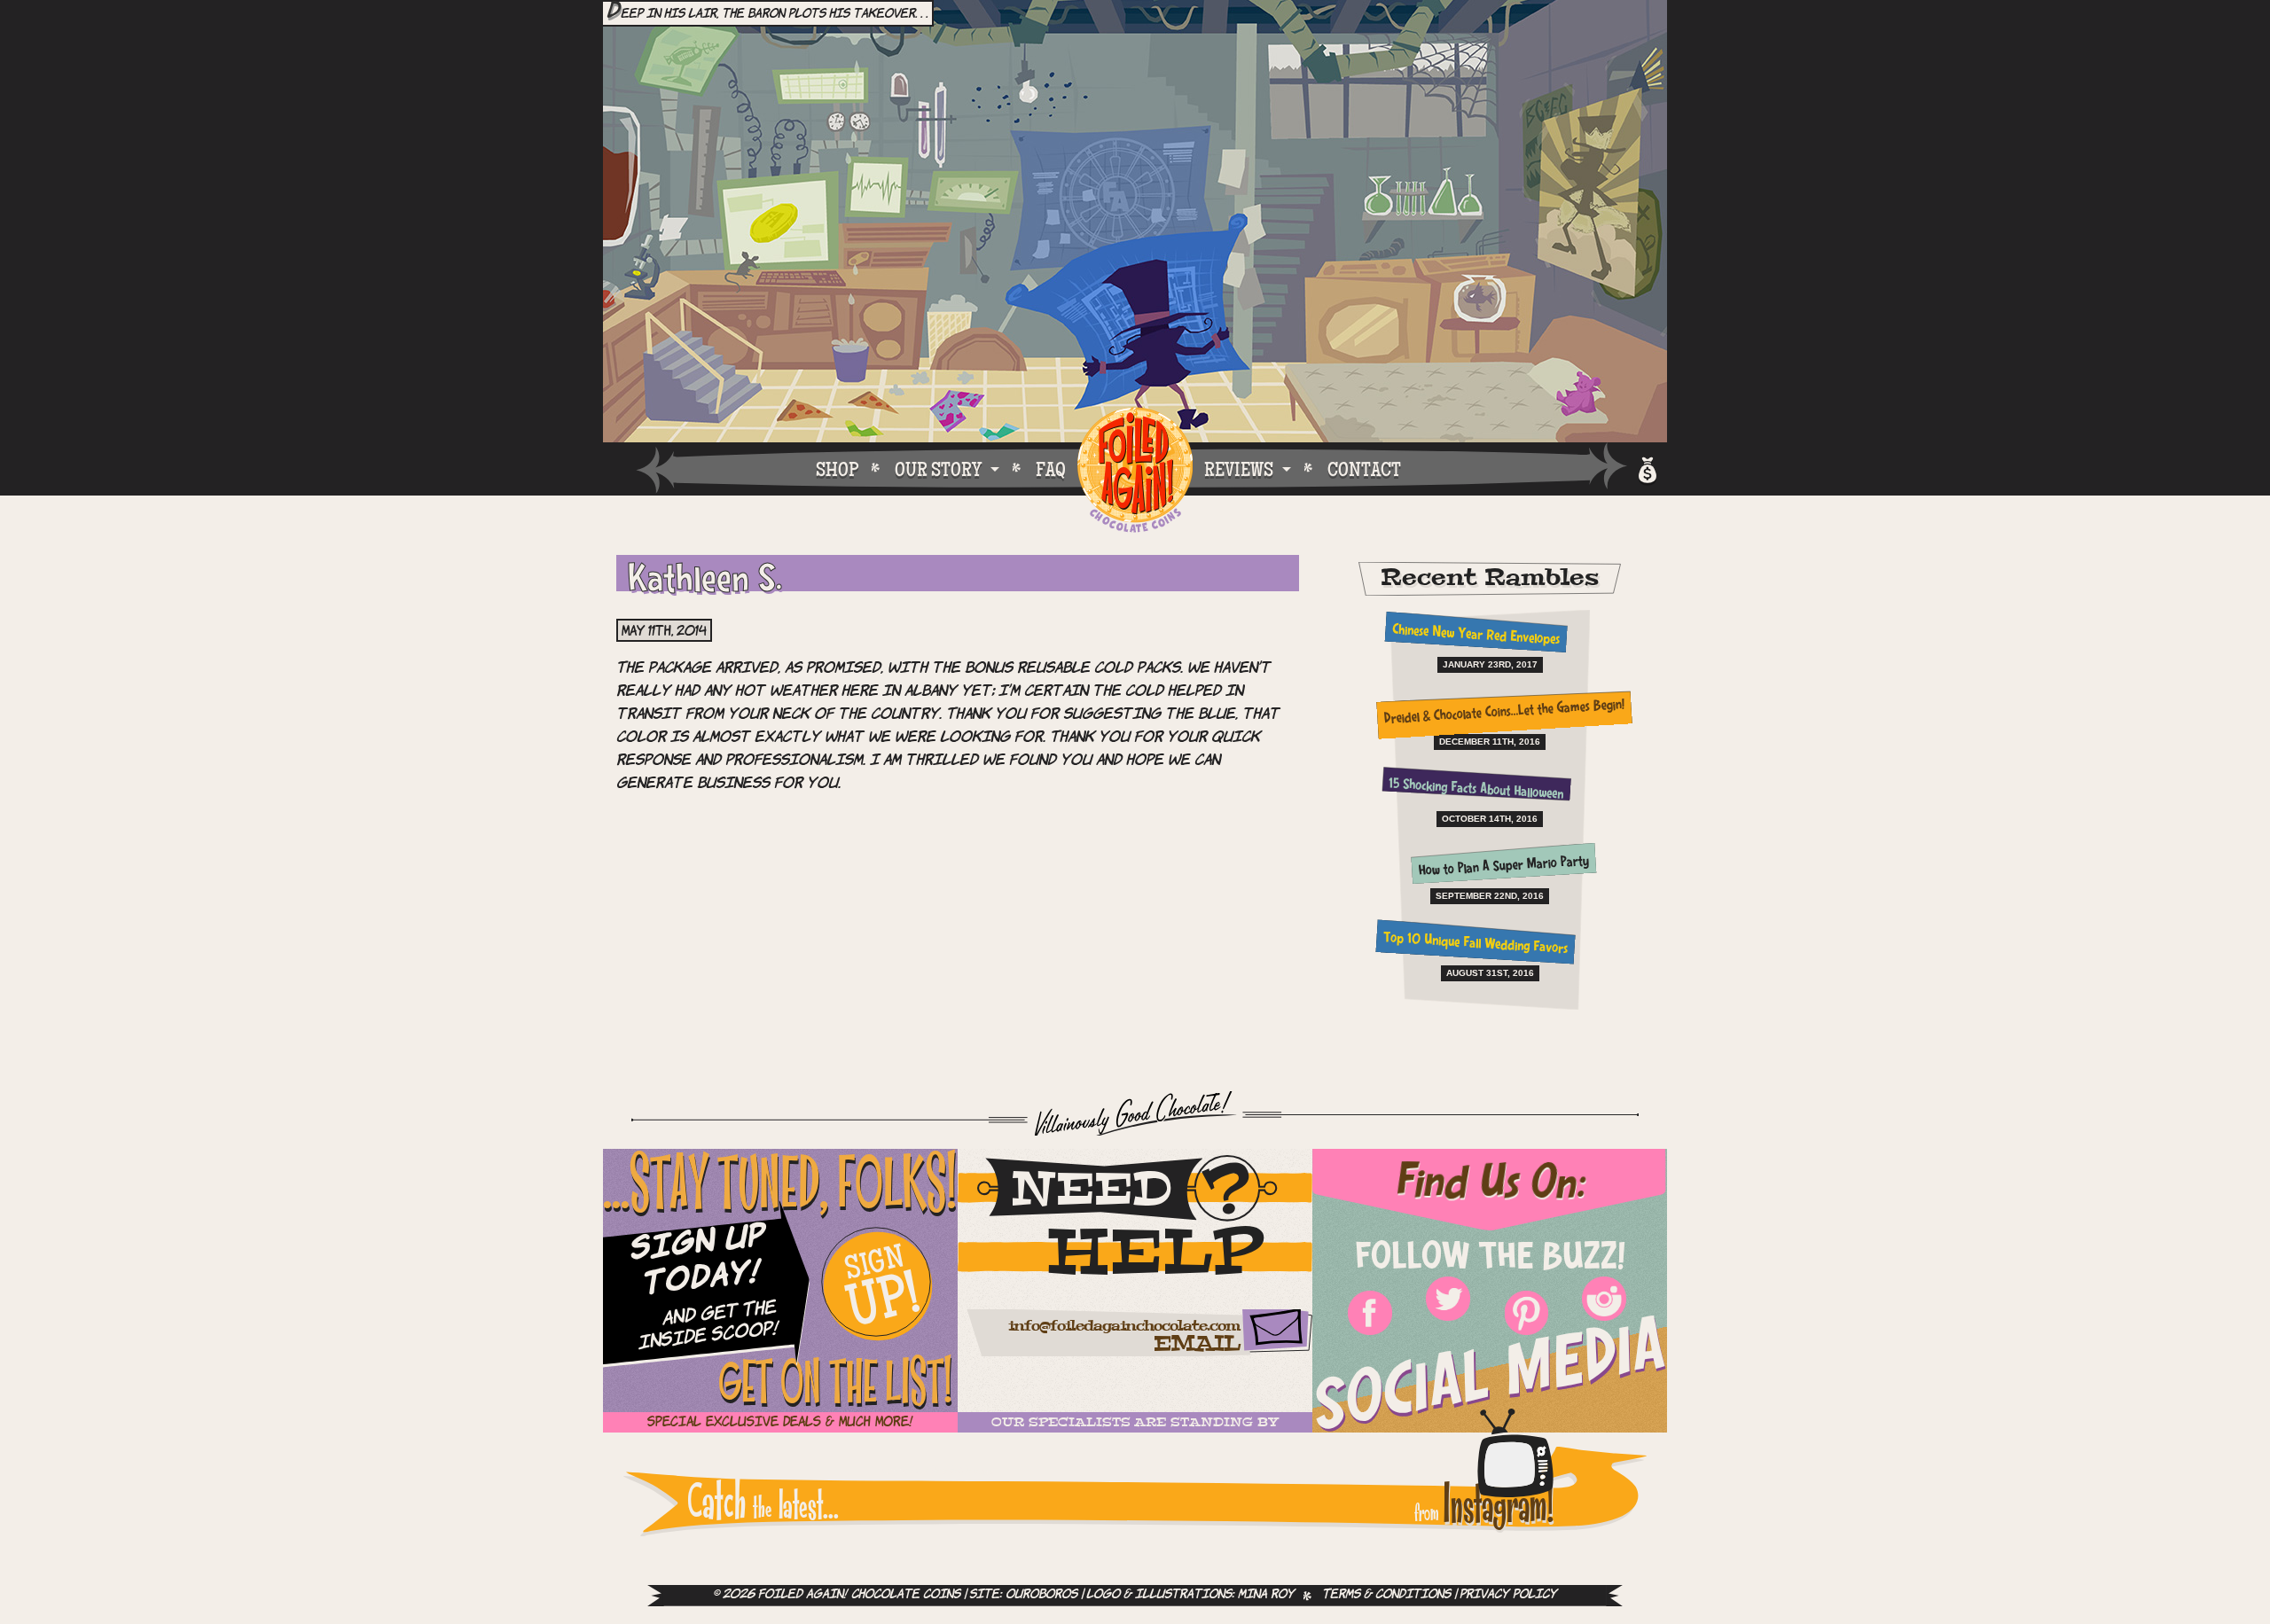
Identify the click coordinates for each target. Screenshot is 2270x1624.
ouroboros (1041, 1595)
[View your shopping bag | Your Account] (1646, 468)
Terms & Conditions (1386, 1595)
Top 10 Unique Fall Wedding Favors (1476, 945)
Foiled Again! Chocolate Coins (1135, 471)
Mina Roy (1266, 1595)
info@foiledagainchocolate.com (1124, 1327)
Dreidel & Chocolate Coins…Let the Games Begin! (1503, 713)
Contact (1364, 469)
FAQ (1051, 469)
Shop (837, 469)
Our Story (938, 469)
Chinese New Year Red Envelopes (1475, 636)
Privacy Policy (1508, 1595)
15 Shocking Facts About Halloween (1475, 790)
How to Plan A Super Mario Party (1504, 867)
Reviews (1239, 469)
